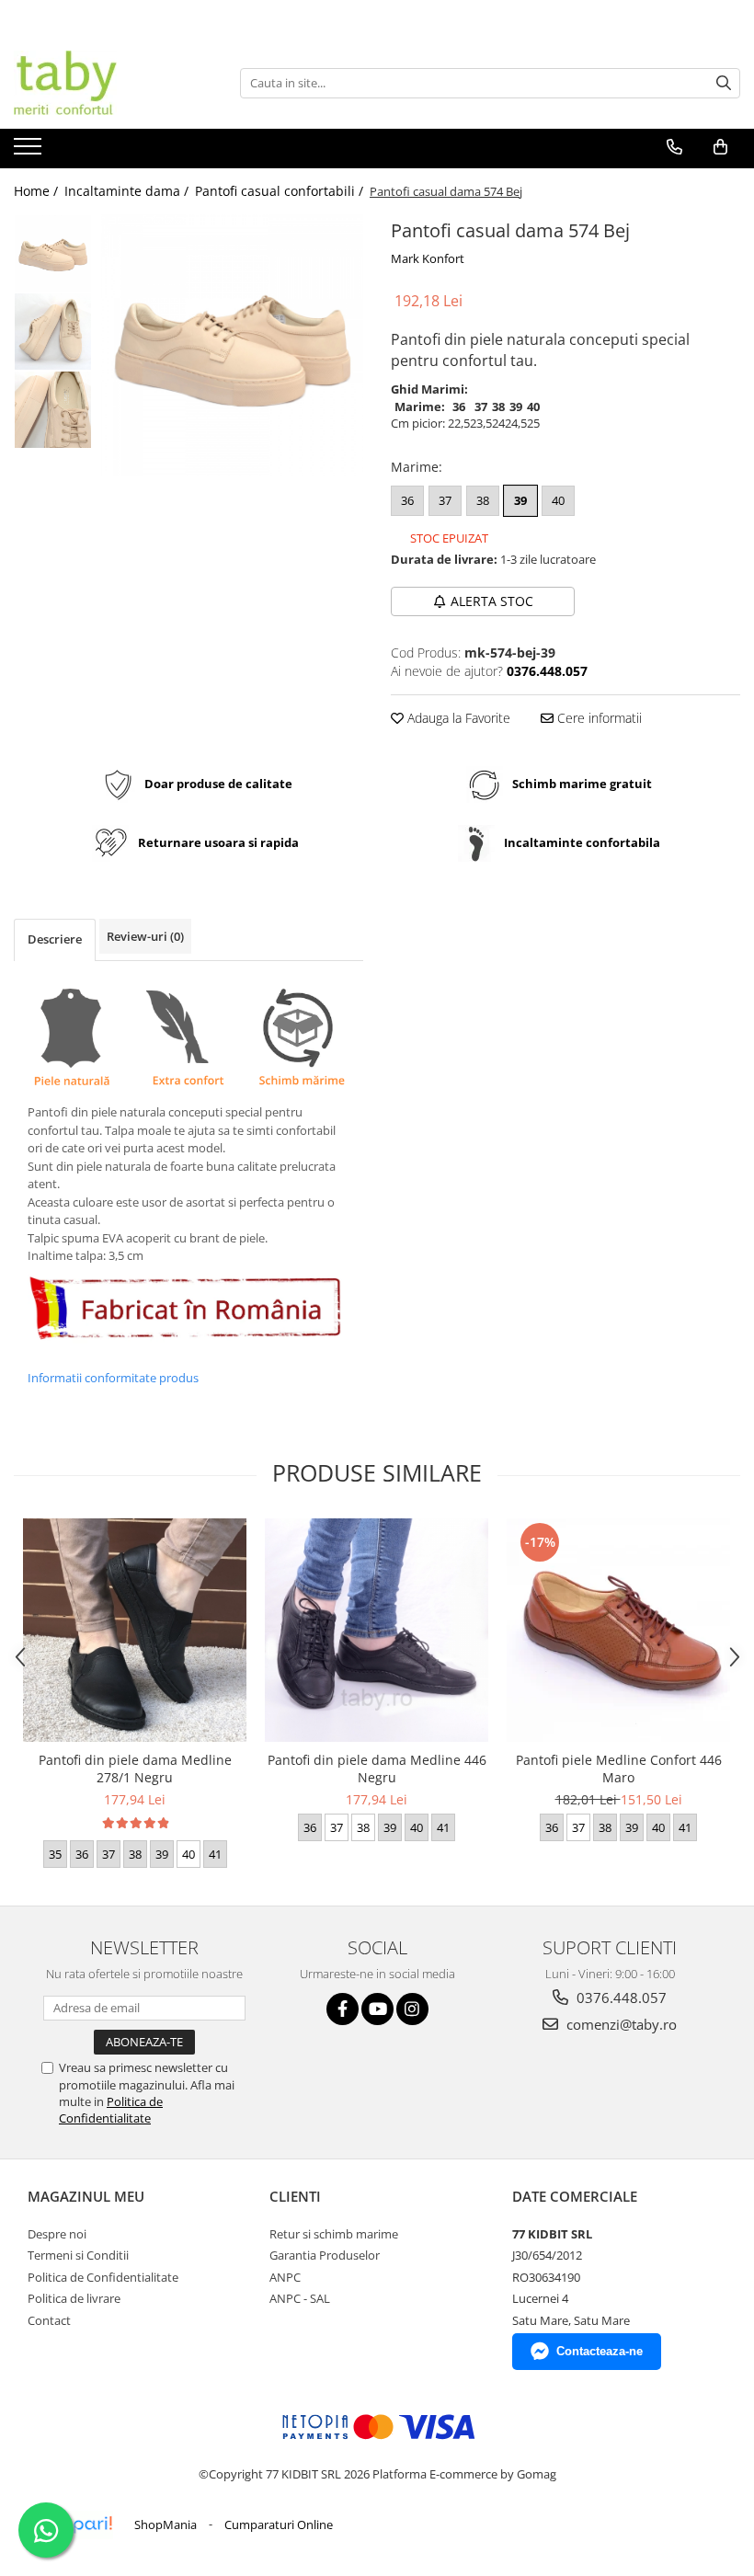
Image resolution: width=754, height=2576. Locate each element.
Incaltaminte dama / (128, 191)
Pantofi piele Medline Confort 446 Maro (619, 1769)
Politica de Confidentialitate (111, 2110)
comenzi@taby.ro (620, 2024)
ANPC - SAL (300, 2298)
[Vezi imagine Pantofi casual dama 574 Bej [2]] (53, 410)
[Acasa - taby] (106, 83)
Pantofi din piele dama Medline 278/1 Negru (135, 1769)
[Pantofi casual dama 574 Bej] (232, 345)
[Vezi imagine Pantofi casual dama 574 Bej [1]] (53, 332)
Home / (38, 191)
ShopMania (166, 2524)
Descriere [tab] (55, 939)
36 (407, 500)
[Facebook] (343, 2009)
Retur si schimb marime (334, 2234)
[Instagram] (412, 2009)
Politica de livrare (74, 2298)
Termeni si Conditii (78, 2255)
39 (520, 500)
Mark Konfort (428, 258)
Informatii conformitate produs (113, 1378)
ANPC (285, 2277)
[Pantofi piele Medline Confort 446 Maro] (618, 1630)
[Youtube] (377, 2009)
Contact (49, 2320)
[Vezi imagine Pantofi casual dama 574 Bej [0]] (53, 253)
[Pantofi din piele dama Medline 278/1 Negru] (135, 1630)
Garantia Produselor (325, 2255)
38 (483, 500)
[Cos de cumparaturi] (720, 147)
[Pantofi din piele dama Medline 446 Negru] (377, 1630)
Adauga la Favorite (457, 718)
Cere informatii (598, 718)
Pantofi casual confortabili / (281, 191)
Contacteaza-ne (600, 2351)
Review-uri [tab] (145, 936)
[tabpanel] (232, 345)
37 (445, 500)
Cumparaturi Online (279, 2524)
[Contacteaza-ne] (674, 147)
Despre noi (57, 2234)
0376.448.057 (620, 1998)
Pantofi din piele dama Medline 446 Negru (377, 1769)
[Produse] (30, 152)
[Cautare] (724, 83)
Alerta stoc (492, 601)
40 (558, 500)
